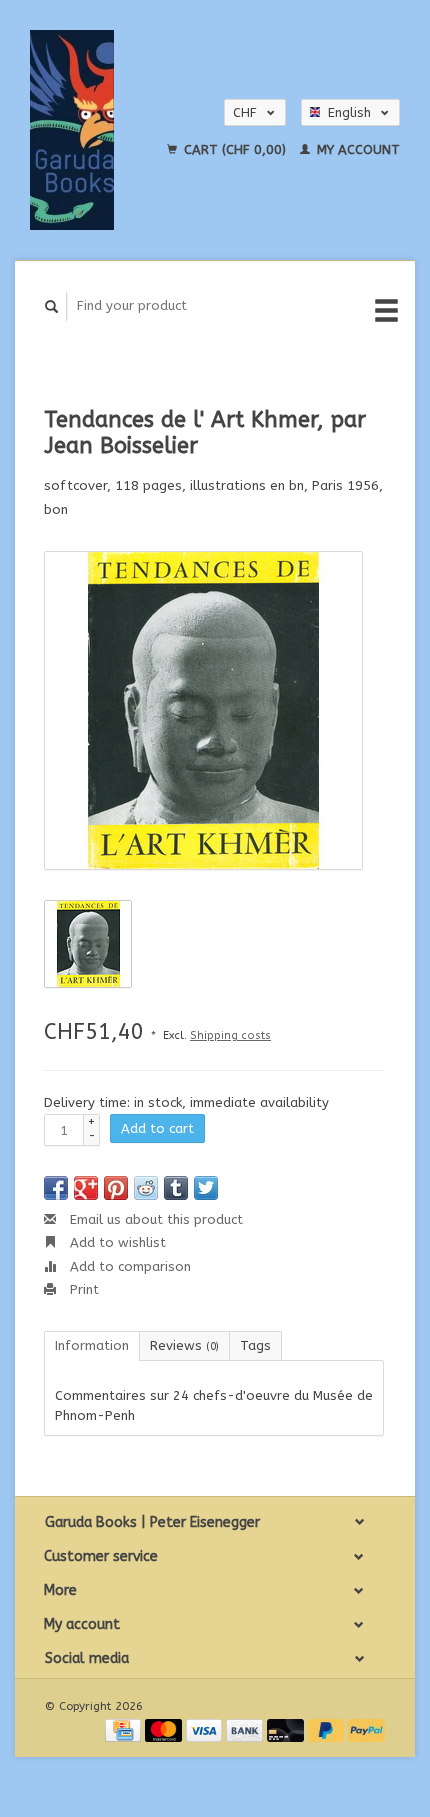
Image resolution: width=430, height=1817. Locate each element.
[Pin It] (116, 1188)
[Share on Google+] (86, 1188)
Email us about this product (154, 1219)
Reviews (184, 1345)
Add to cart (157, 1128)
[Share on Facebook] (56, 1188)
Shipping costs (230, 1035)
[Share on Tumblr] (176, 1188)
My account (356, 149)
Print (82, 1289)
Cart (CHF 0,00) (235, 149)
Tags (255, 1345)
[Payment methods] (125, 1729)
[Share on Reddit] (146, 1188)
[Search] (52, 306)
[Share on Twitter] (206, 1188)
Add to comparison (128, 1266)
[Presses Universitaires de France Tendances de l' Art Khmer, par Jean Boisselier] (203, 710)
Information (92, 1345)
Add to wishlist (116, 1242)
